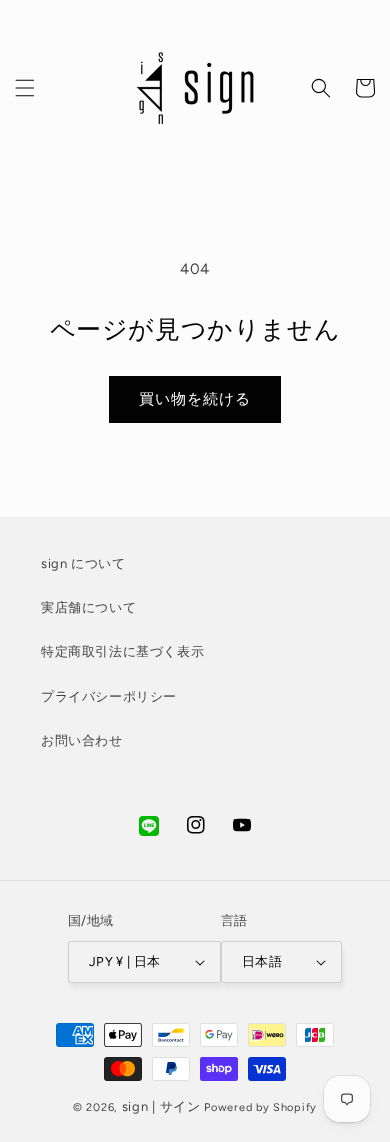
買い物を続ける (195, 399)
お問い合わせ (82, 740)
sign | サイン (161, 1106)
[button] (25, 88)
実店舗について (88, 607)
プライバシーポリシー (109, 696)
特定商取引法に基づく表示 (122, 651)
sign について (83, 563)
